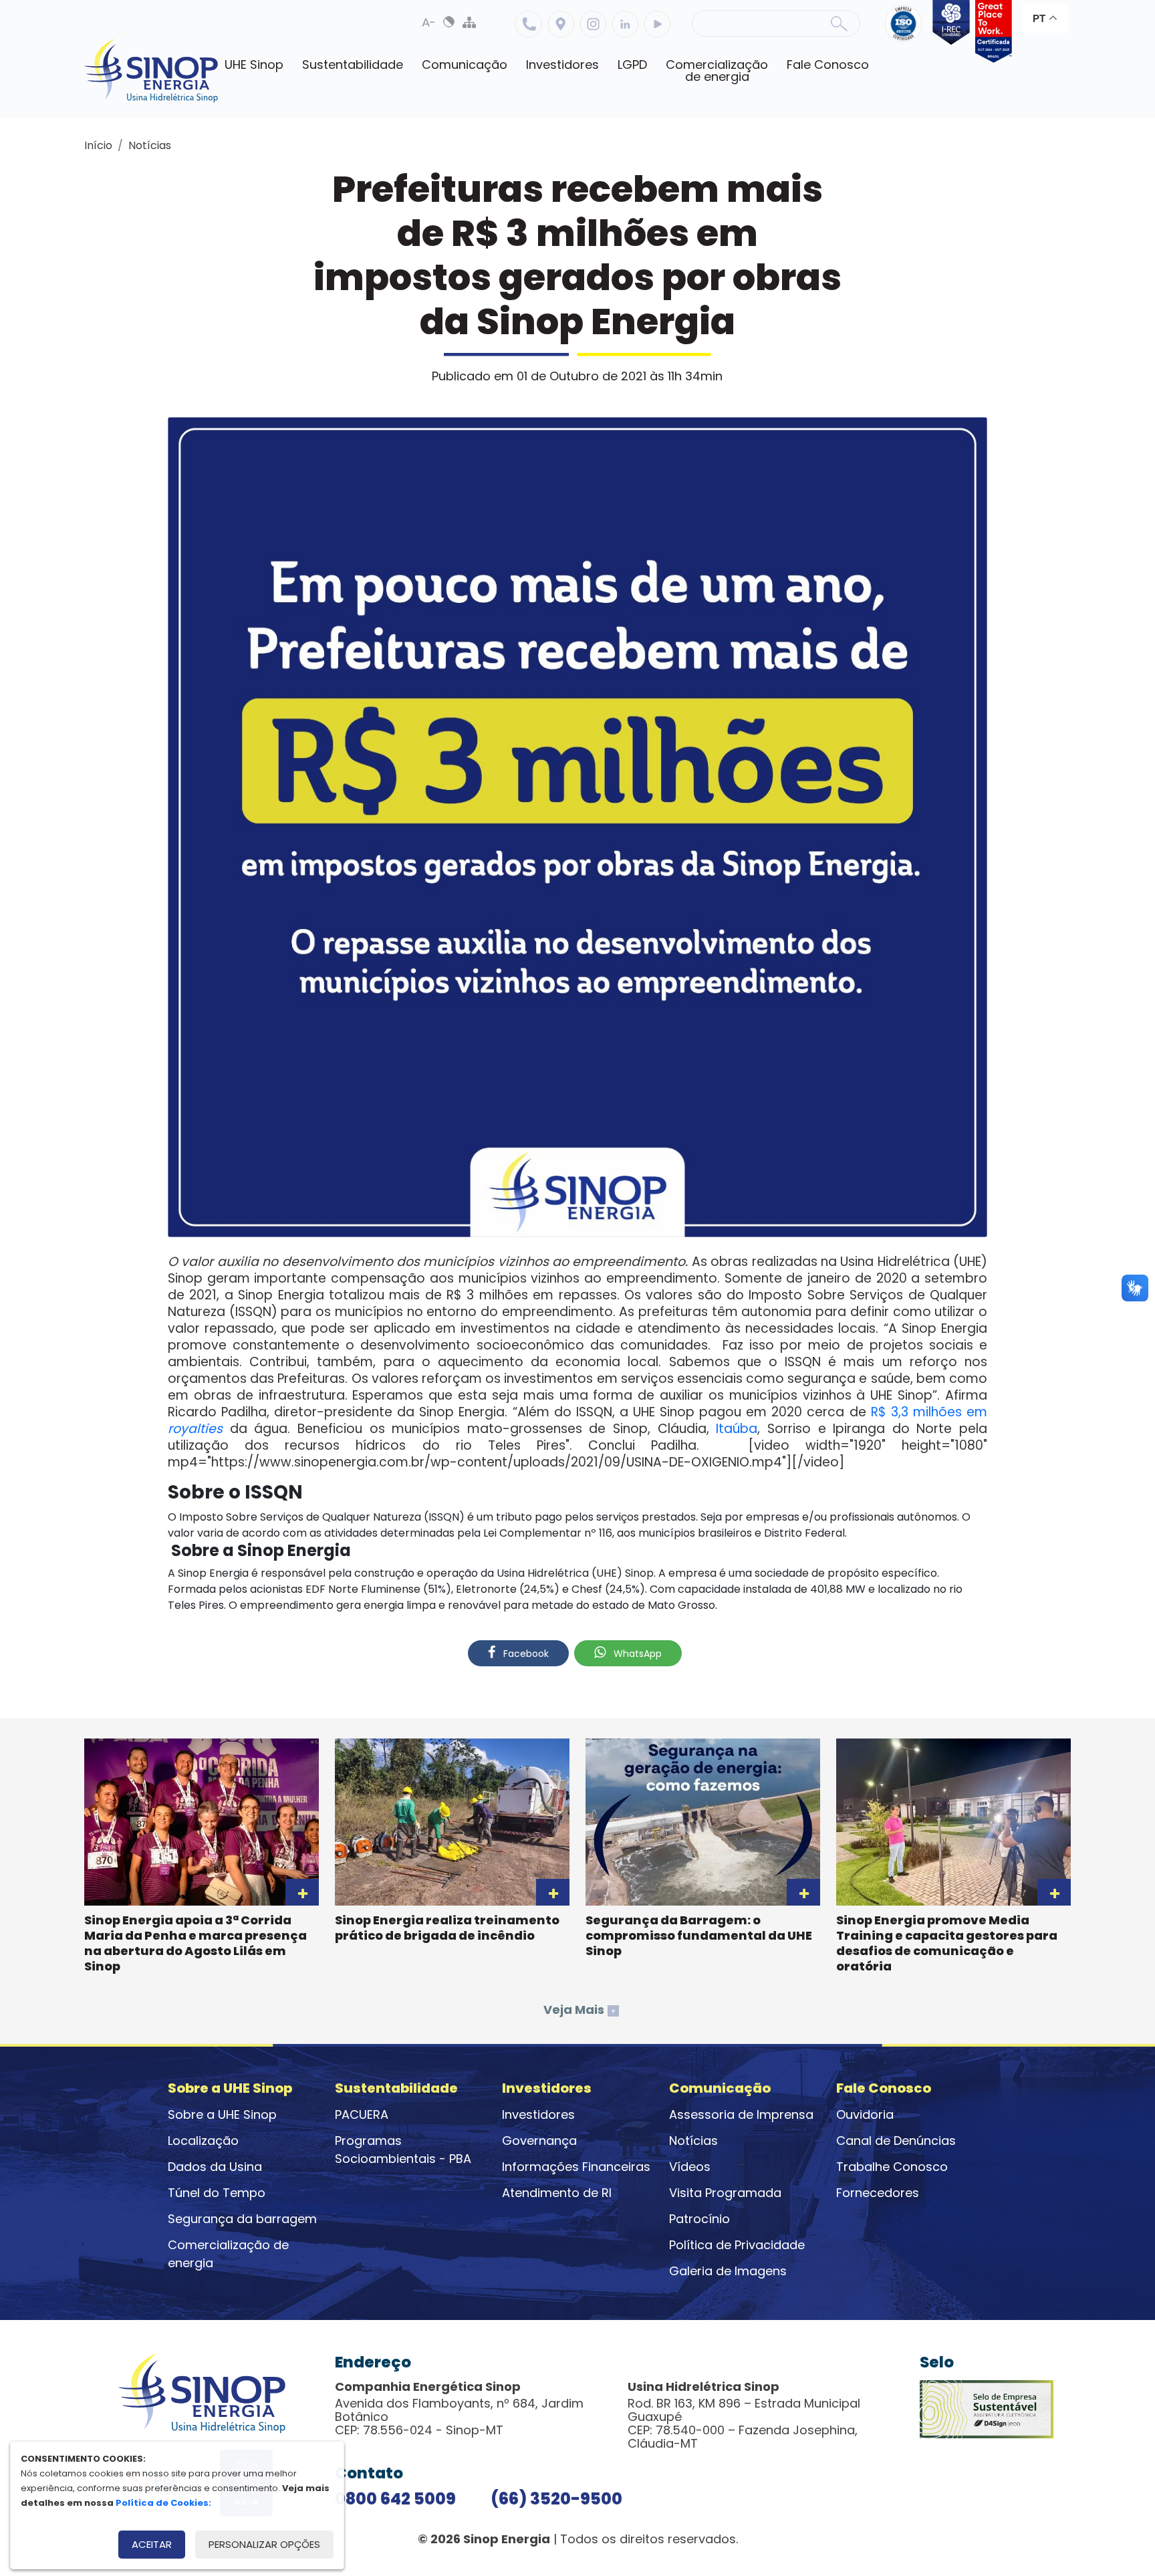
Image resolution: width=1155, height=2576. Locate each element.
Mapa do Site (469, 22)
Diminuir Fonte (429, 22)
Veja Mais (580, 2010)
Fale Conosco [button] (828, 65)
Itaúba (737, 1429)
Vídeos (690, 2167)
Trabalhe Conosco (892, 2167)
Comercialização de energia (228, 2254)
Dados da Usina (215, 2167)
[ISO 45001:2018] (906, 31)
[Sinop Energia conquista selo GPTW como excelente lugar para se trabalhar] (991, 31)
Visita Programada (725, 2193)
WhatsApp (636, 1654)
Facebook (525, 1654)
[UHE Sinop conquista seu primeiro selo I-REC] (948, 31)
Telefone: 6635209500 (529, 24)
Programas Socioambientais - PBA (403, 2150)
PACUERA (362, 2114)
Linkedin (625, 24)
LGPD (632, 65)
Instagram (593, 24)
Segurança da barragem (242, 2219)
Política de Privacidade (737, 2245)
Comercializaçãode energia (717, 71)
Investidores (538, 2114)
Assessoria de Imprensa (741, 2114)
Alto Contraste (449, 22)
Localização (561, 24)
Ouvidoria (865, 2114)
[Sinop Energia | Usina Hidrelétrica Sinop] (151, 71)
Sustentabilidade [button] (353, 65)
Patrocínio (699, 2219)
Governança (539, 2141)
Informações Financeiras (576, 2167)
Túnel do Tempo (217, 2193)
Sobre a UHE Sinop (222, 2114)
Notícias (150, 145)
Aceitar (152, 2544)
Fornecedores (878, 2193)
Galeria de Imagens (728, 2271)
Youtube (657, 24)
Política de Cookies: (163, 2503)
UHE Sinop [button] (254, 65)
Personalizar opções (264, 2544)
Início (98, 145)
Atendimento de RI (557, 2193)
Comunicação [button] (465, 65)
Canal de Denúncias (896, 2141)
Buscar (839, 23)
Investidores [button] (562, 65)
